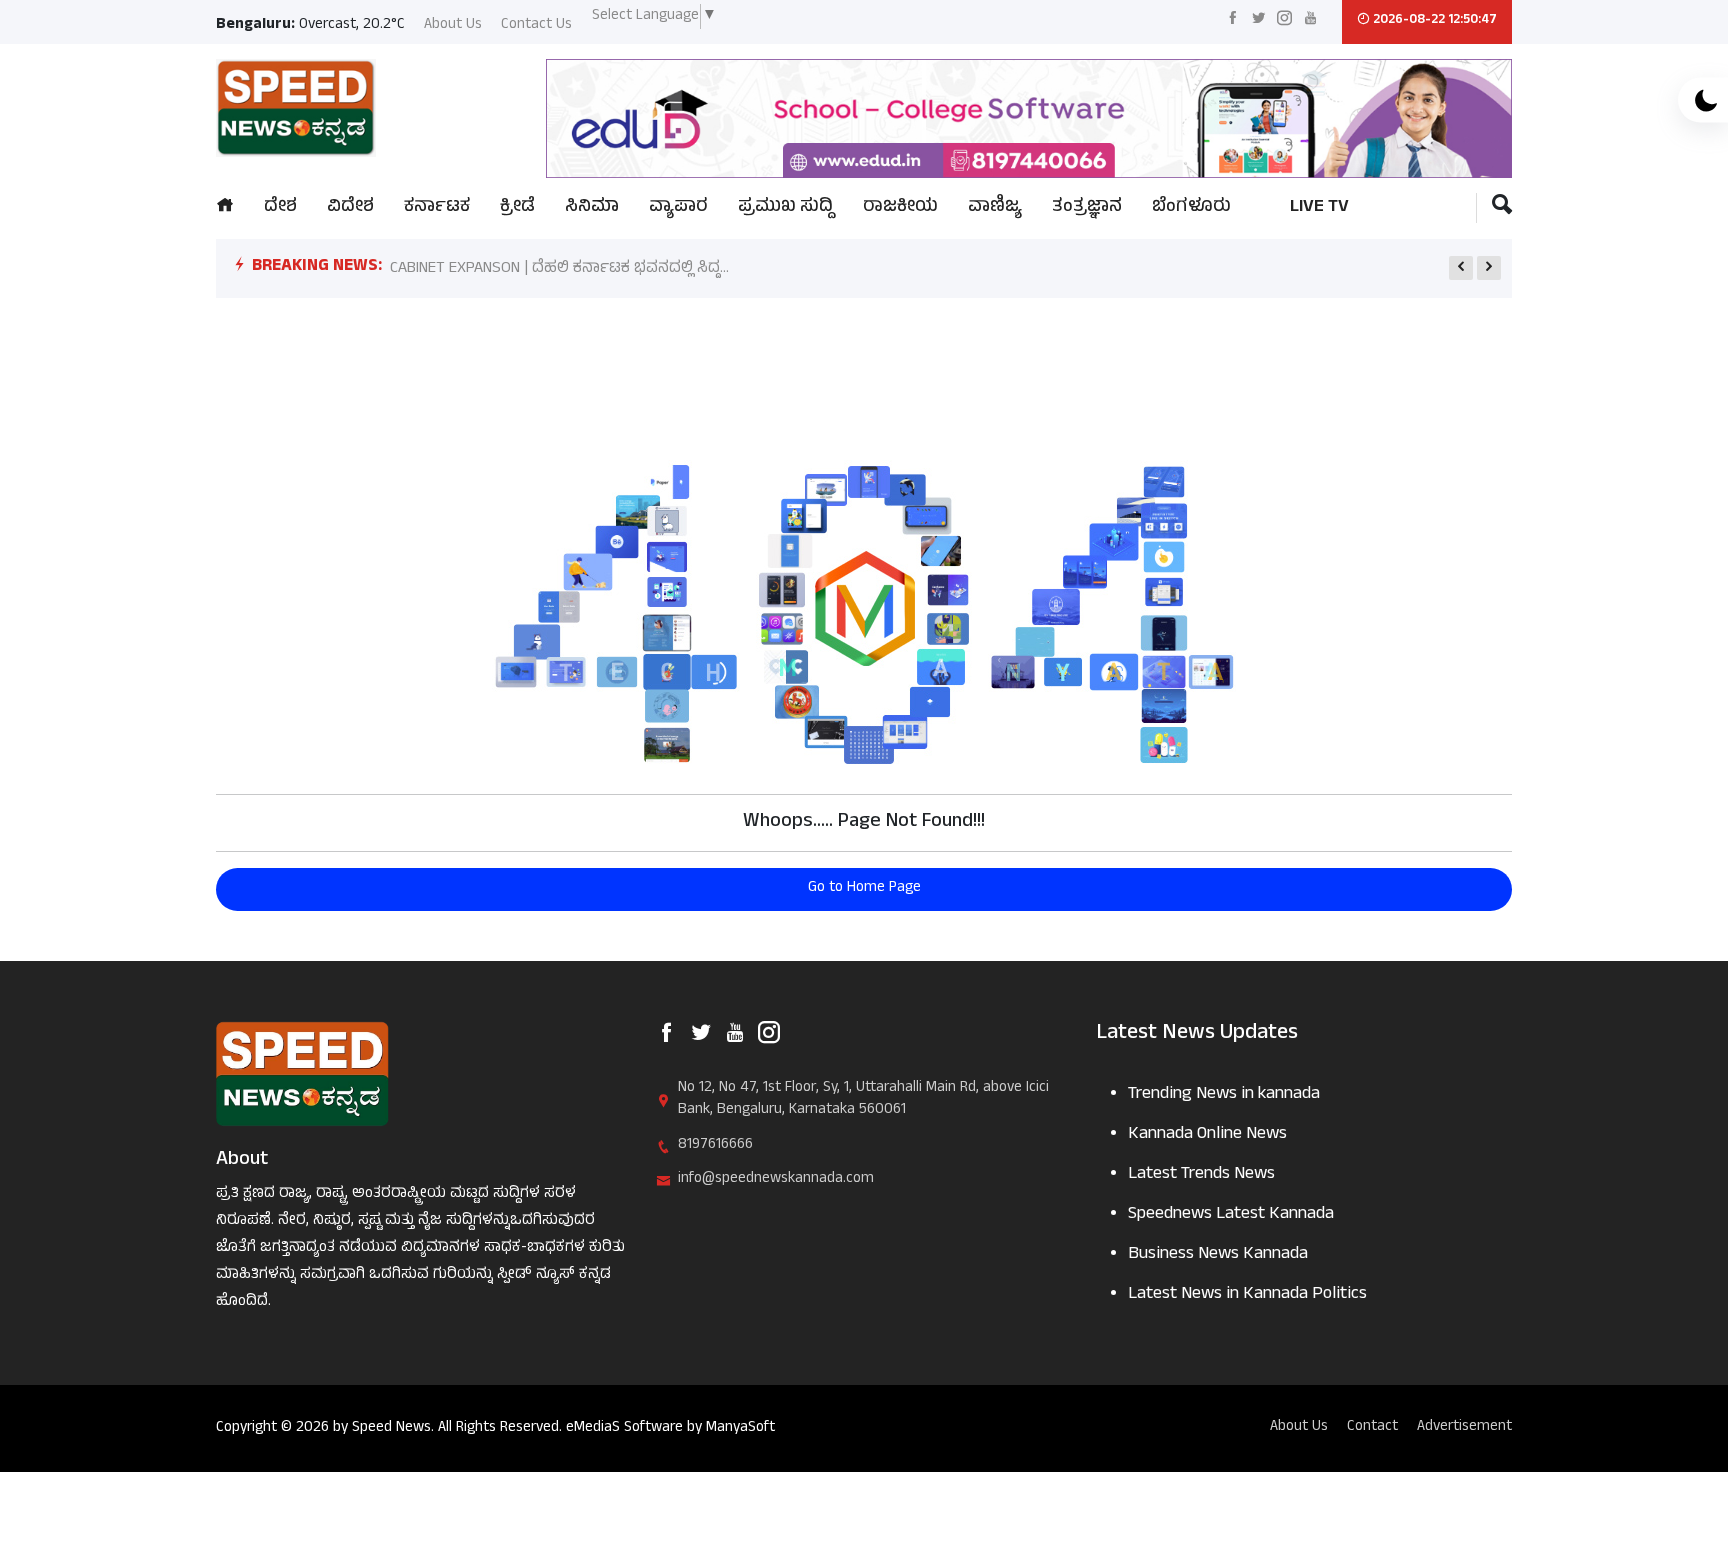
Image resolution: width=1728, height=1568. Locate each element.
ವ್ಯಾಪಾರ (678, 208)
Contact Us (536, 26)
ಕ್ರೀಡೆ (517, 208)
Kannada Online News (1207, 1135)
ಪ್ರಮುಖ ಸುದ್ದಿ (785, 208)
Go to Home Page (864, 888)
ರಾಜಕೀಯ (900, 208)
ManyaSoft (740, 1428)
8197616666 (715, 1146)
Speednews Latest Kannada (1231, 1215)
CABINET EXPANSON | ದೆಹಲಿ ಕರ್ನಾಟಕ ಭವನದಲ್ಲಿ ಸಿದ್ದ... (559, 269)
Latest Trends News (1201, 1175)
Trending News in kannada (1224, 1095)
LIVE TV (1319, 208)
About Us (453, 26)
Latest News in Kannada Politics (1247, 1295)
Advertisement (1464, 1428)
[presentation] (1461, 268)
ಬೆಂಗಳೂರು (1191, 208)
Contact (1372, 1428)
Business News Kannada (1218, 1255)
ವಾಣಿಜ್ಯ (995, 208)
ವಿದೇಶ (350, 208)
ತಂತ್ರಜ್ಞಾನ (1087, 208)
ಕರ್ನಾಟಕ (437, 208)
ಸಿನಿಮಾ (592, 208)
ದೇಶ (280, 208)
